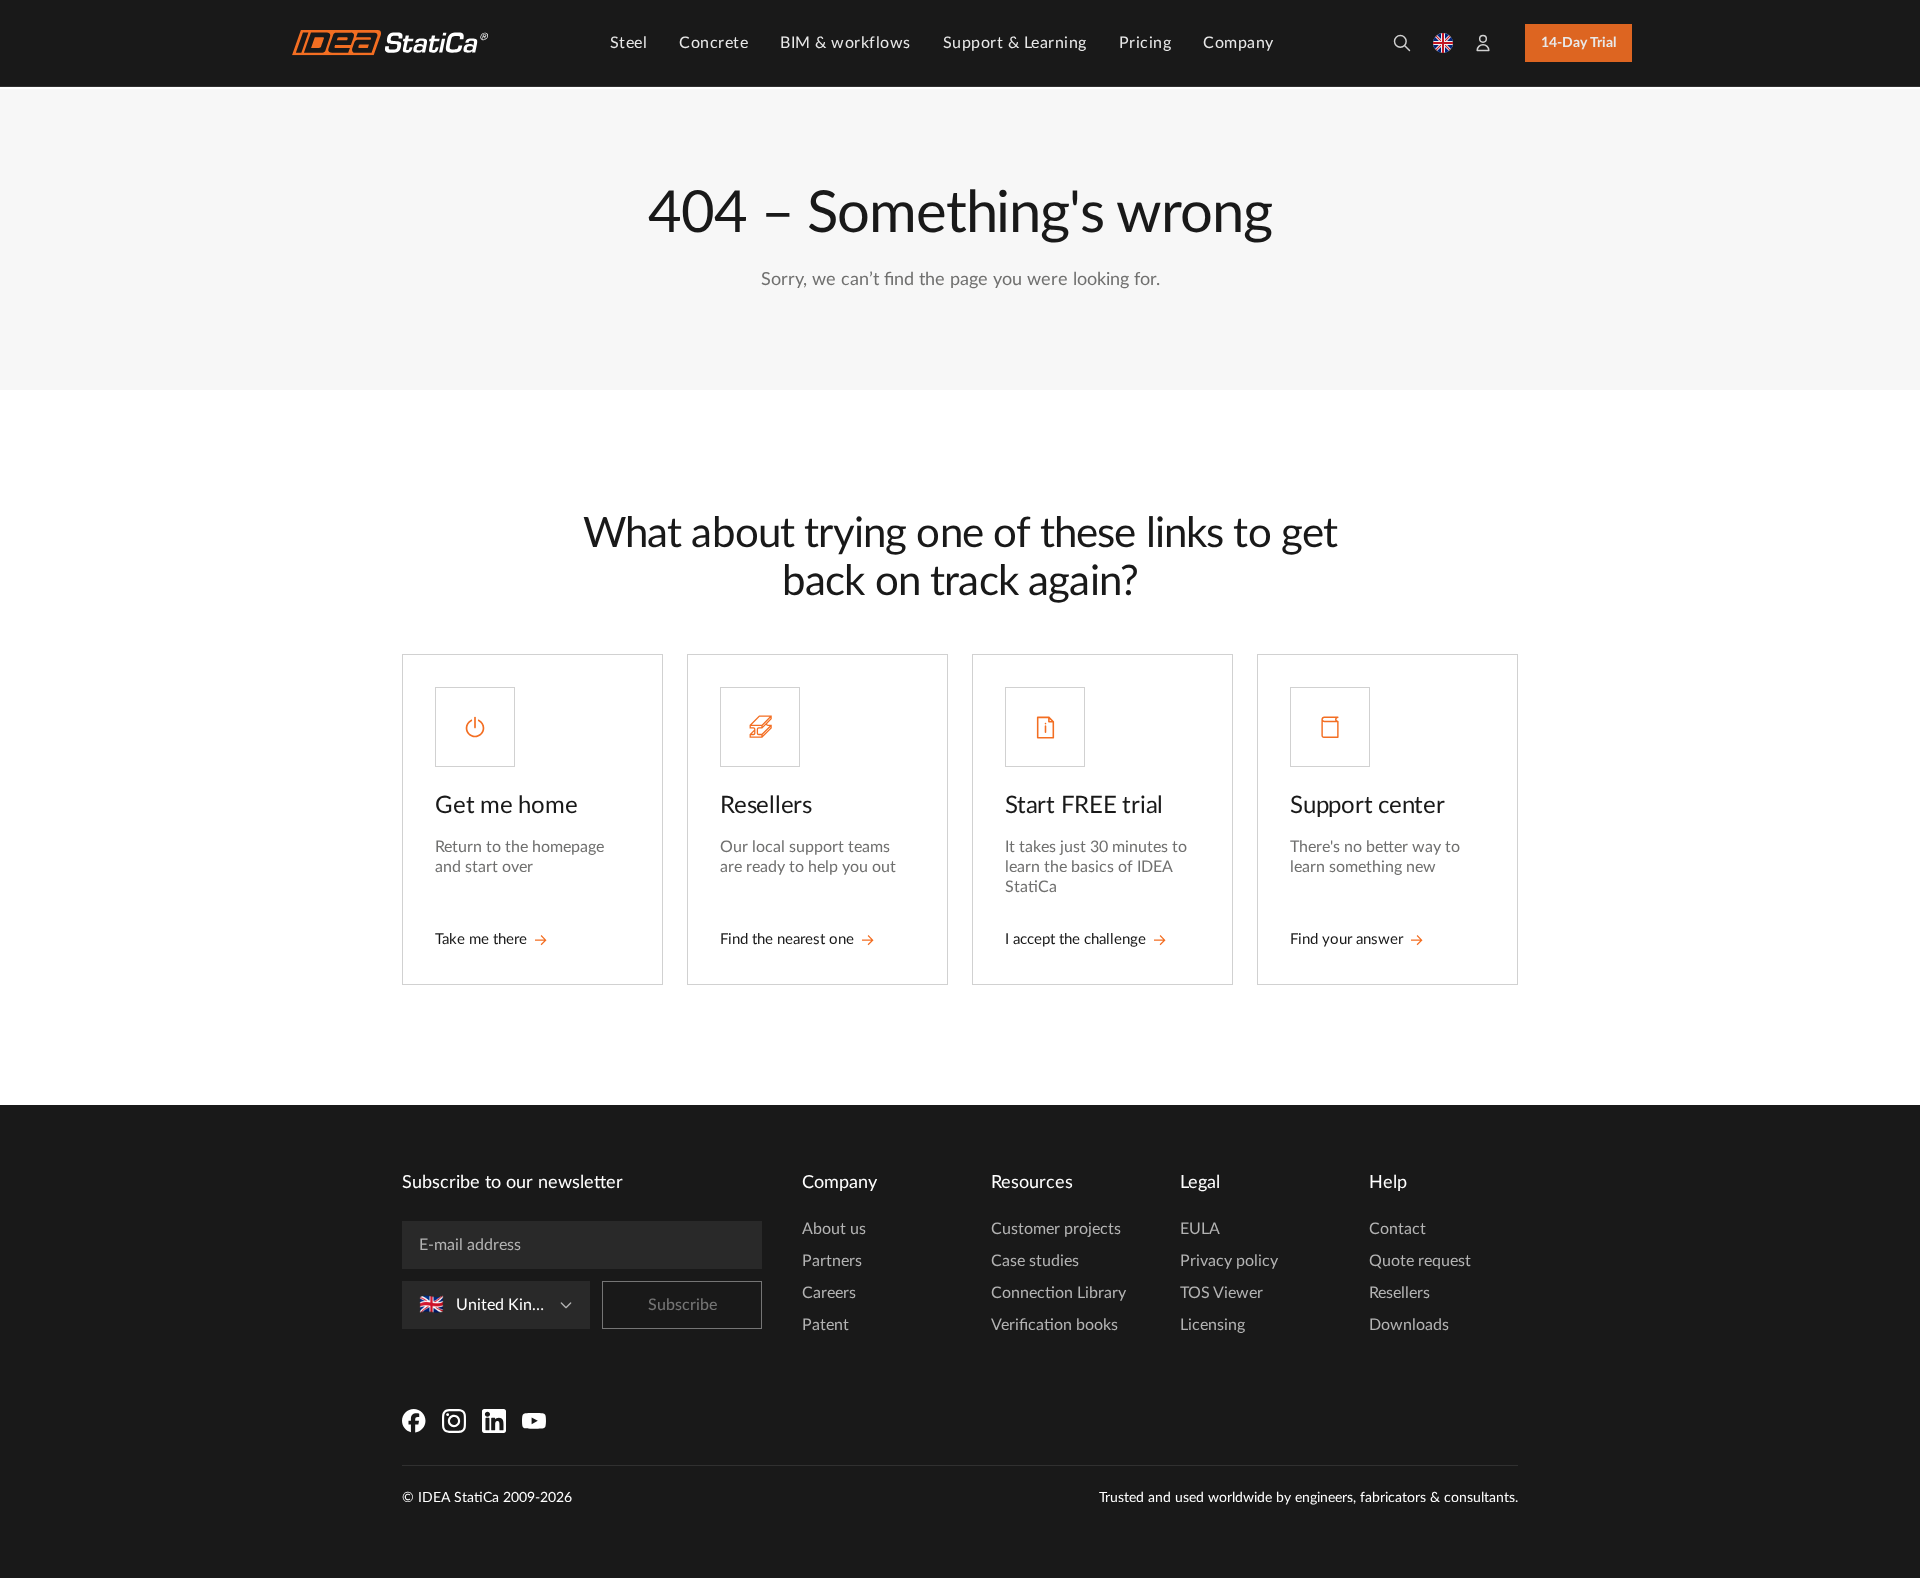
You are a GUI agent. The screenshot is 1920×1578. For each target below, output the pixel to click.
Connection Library (1058, 1293)
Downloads (1409, 1325)
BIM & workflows (845, 43)
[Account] (1483, 43)
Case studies (1035, 1261)
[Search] (1402, 43)
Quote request (1420, 1261)
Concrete (713, 43)
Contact (1397, 1229)
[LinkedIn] (494, 1421)
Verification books (1054, 1325)
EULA (1200, 1229)
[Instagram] (454, 1421)
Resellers (1399, 1293)
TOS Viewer (1221, 1293)
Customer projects (1056, 1229)
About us (834, 1229)
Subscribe (682, 1305)
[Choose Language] (1443, 43)
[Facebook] (414, 1421)
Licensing (1212, 1325)
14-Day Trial (1578, 43)
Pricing (1145, 43)
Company (1238, 43)
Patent (825, 1325)
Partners (832, 1261)
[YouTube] (534, 1421)
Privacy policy (1229, 1261)
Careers (829, 1293)
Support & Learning (1015, 43)
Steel (629, 43)
